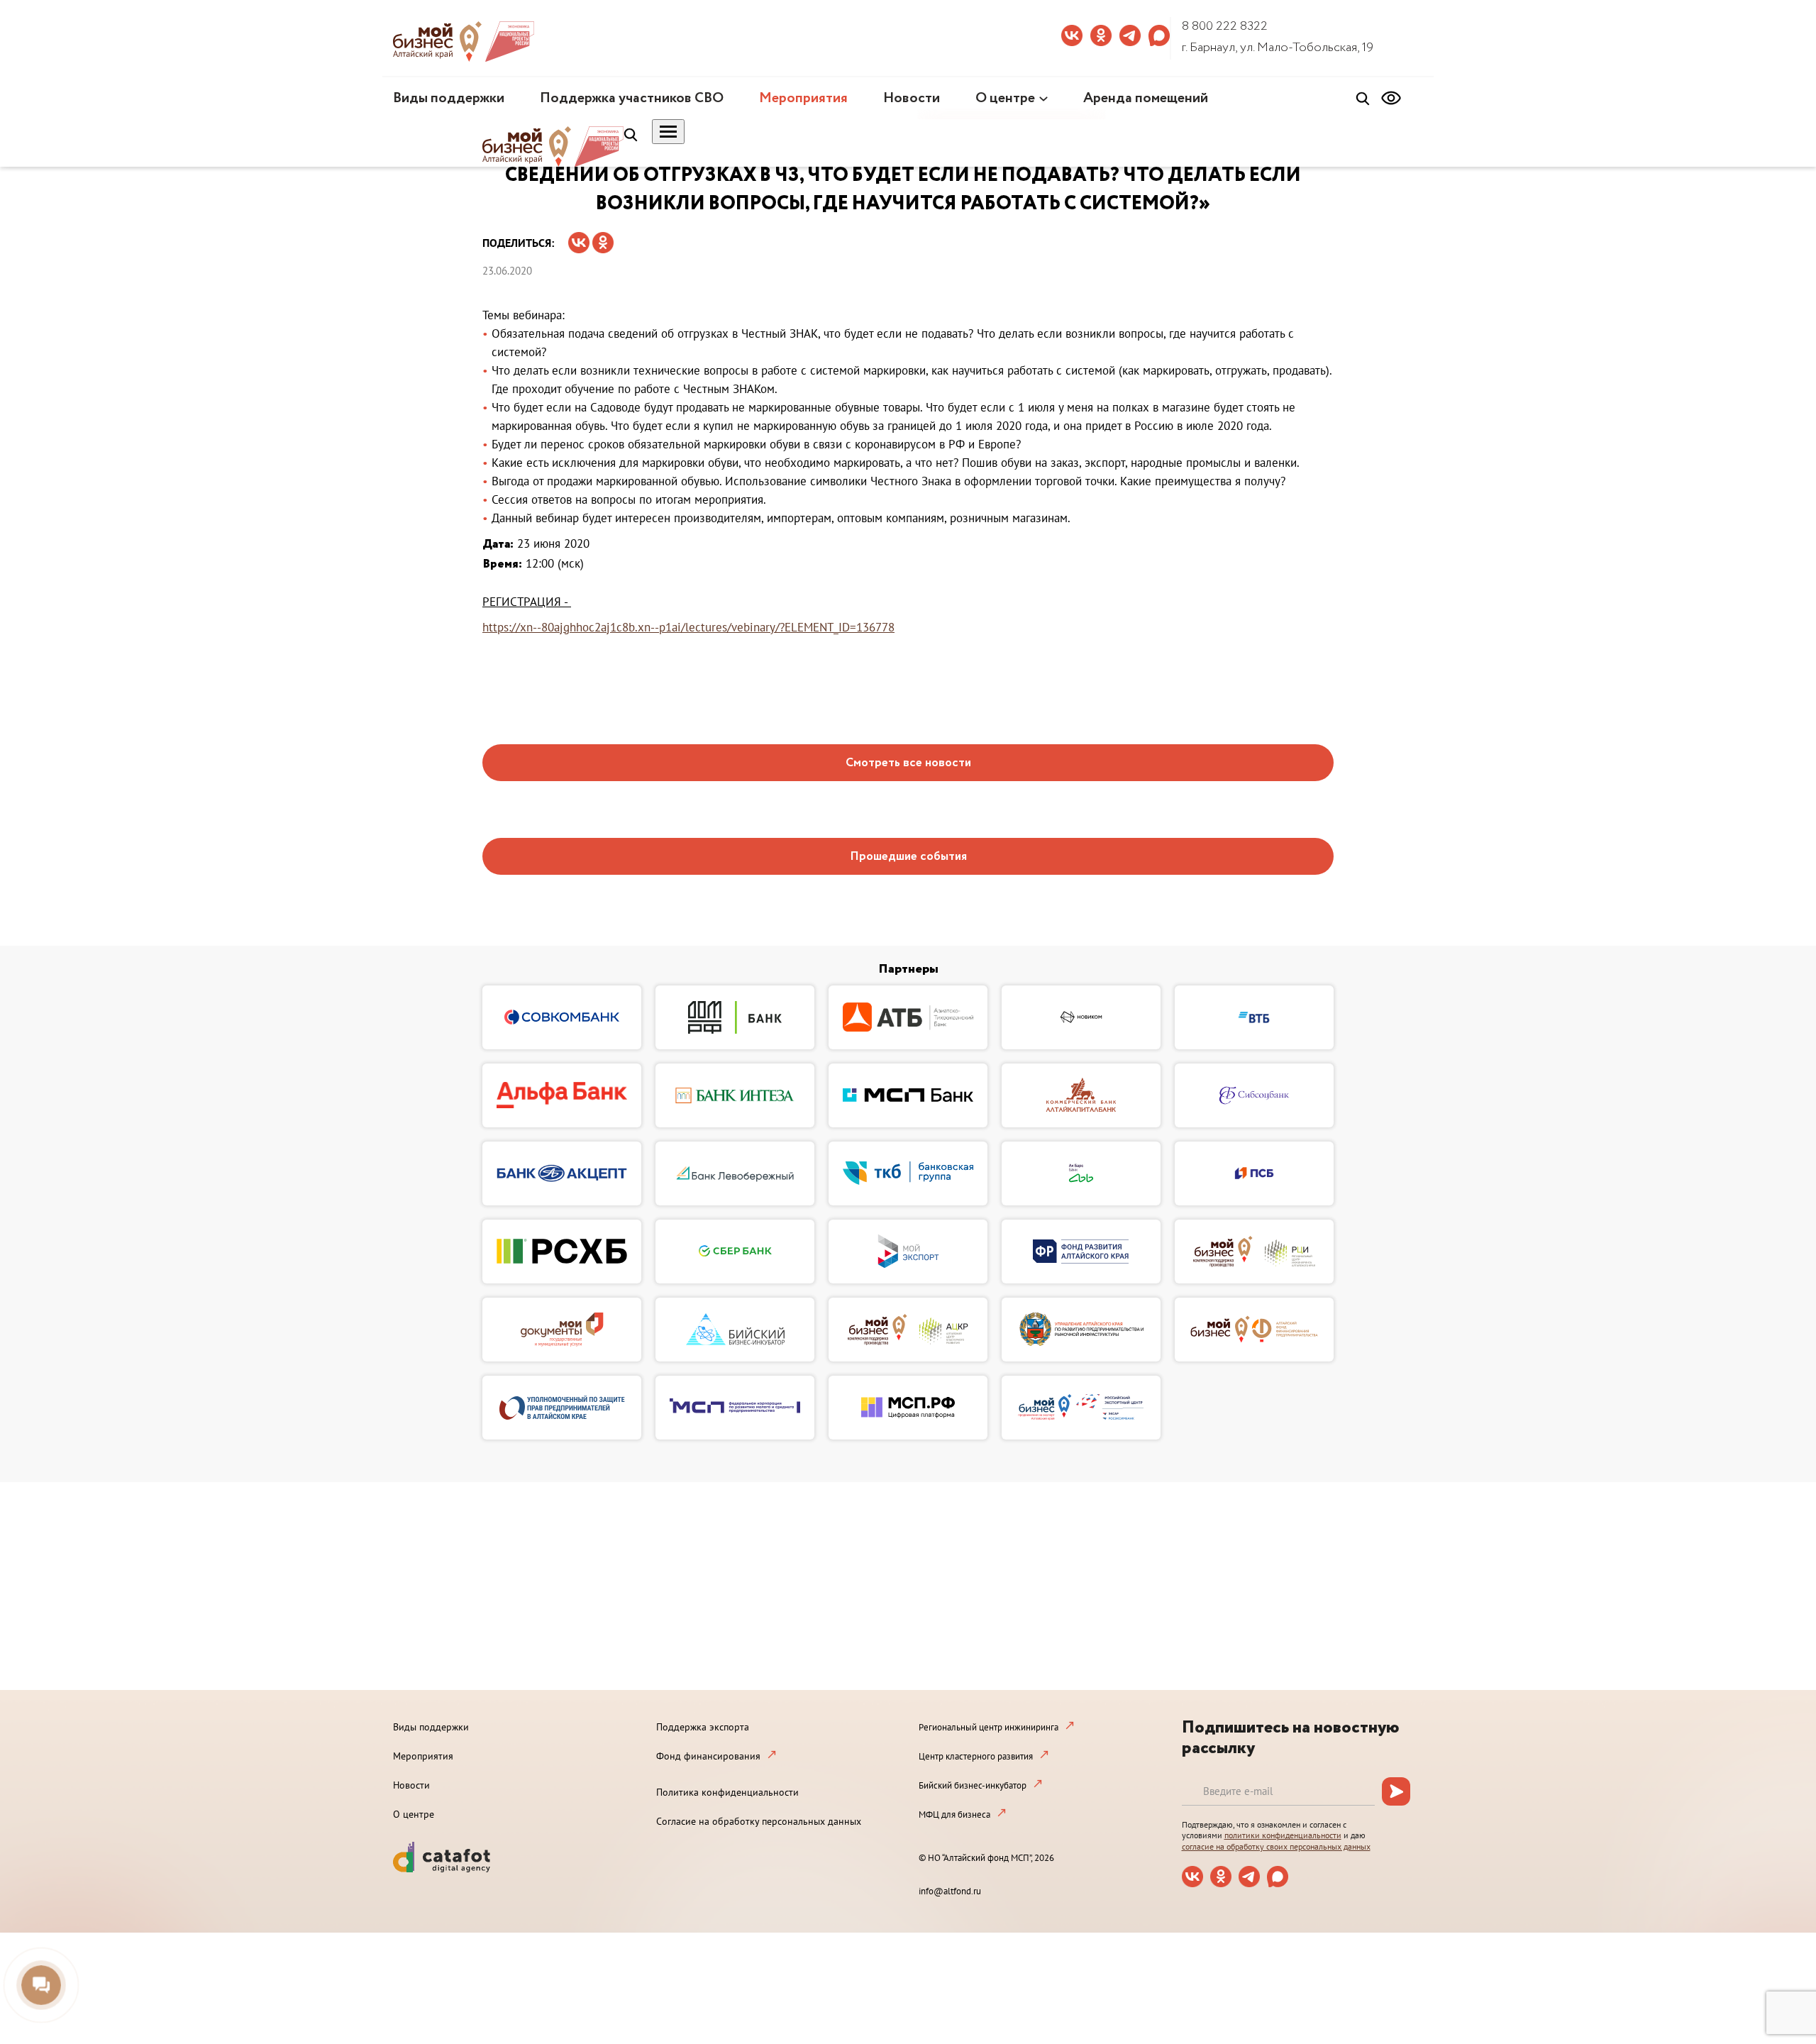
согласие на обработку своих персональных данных (1276, 1846)
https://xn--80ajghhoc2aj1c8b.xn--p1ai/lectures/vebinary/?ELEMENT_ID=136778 (688, 627)
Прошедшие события (908, 857)
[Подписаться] (1396, 1791)
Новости (912, 98)
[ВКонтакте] (579, 238)
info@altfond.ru (950, 1891)
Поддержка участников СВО (632, 98)
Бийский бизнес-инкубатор (973, 1785)
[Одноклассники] (603, 238)
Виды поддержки (449, 98)
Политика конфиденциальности (727, 1792)
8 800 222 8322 (1225, 26)
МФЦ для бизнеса (954, 1814)
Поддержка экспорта (703, 1727)
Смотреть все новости (908, 763)
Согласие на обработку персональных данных (759, 1821)
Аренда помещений (1146, 98)
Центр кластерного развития (976, 1756)
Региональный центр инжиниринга (989, 1727)
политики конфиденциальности (1283, 1835)
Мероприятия (803, 98)
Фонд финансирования (708, 1756)
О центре (1005, 98)
